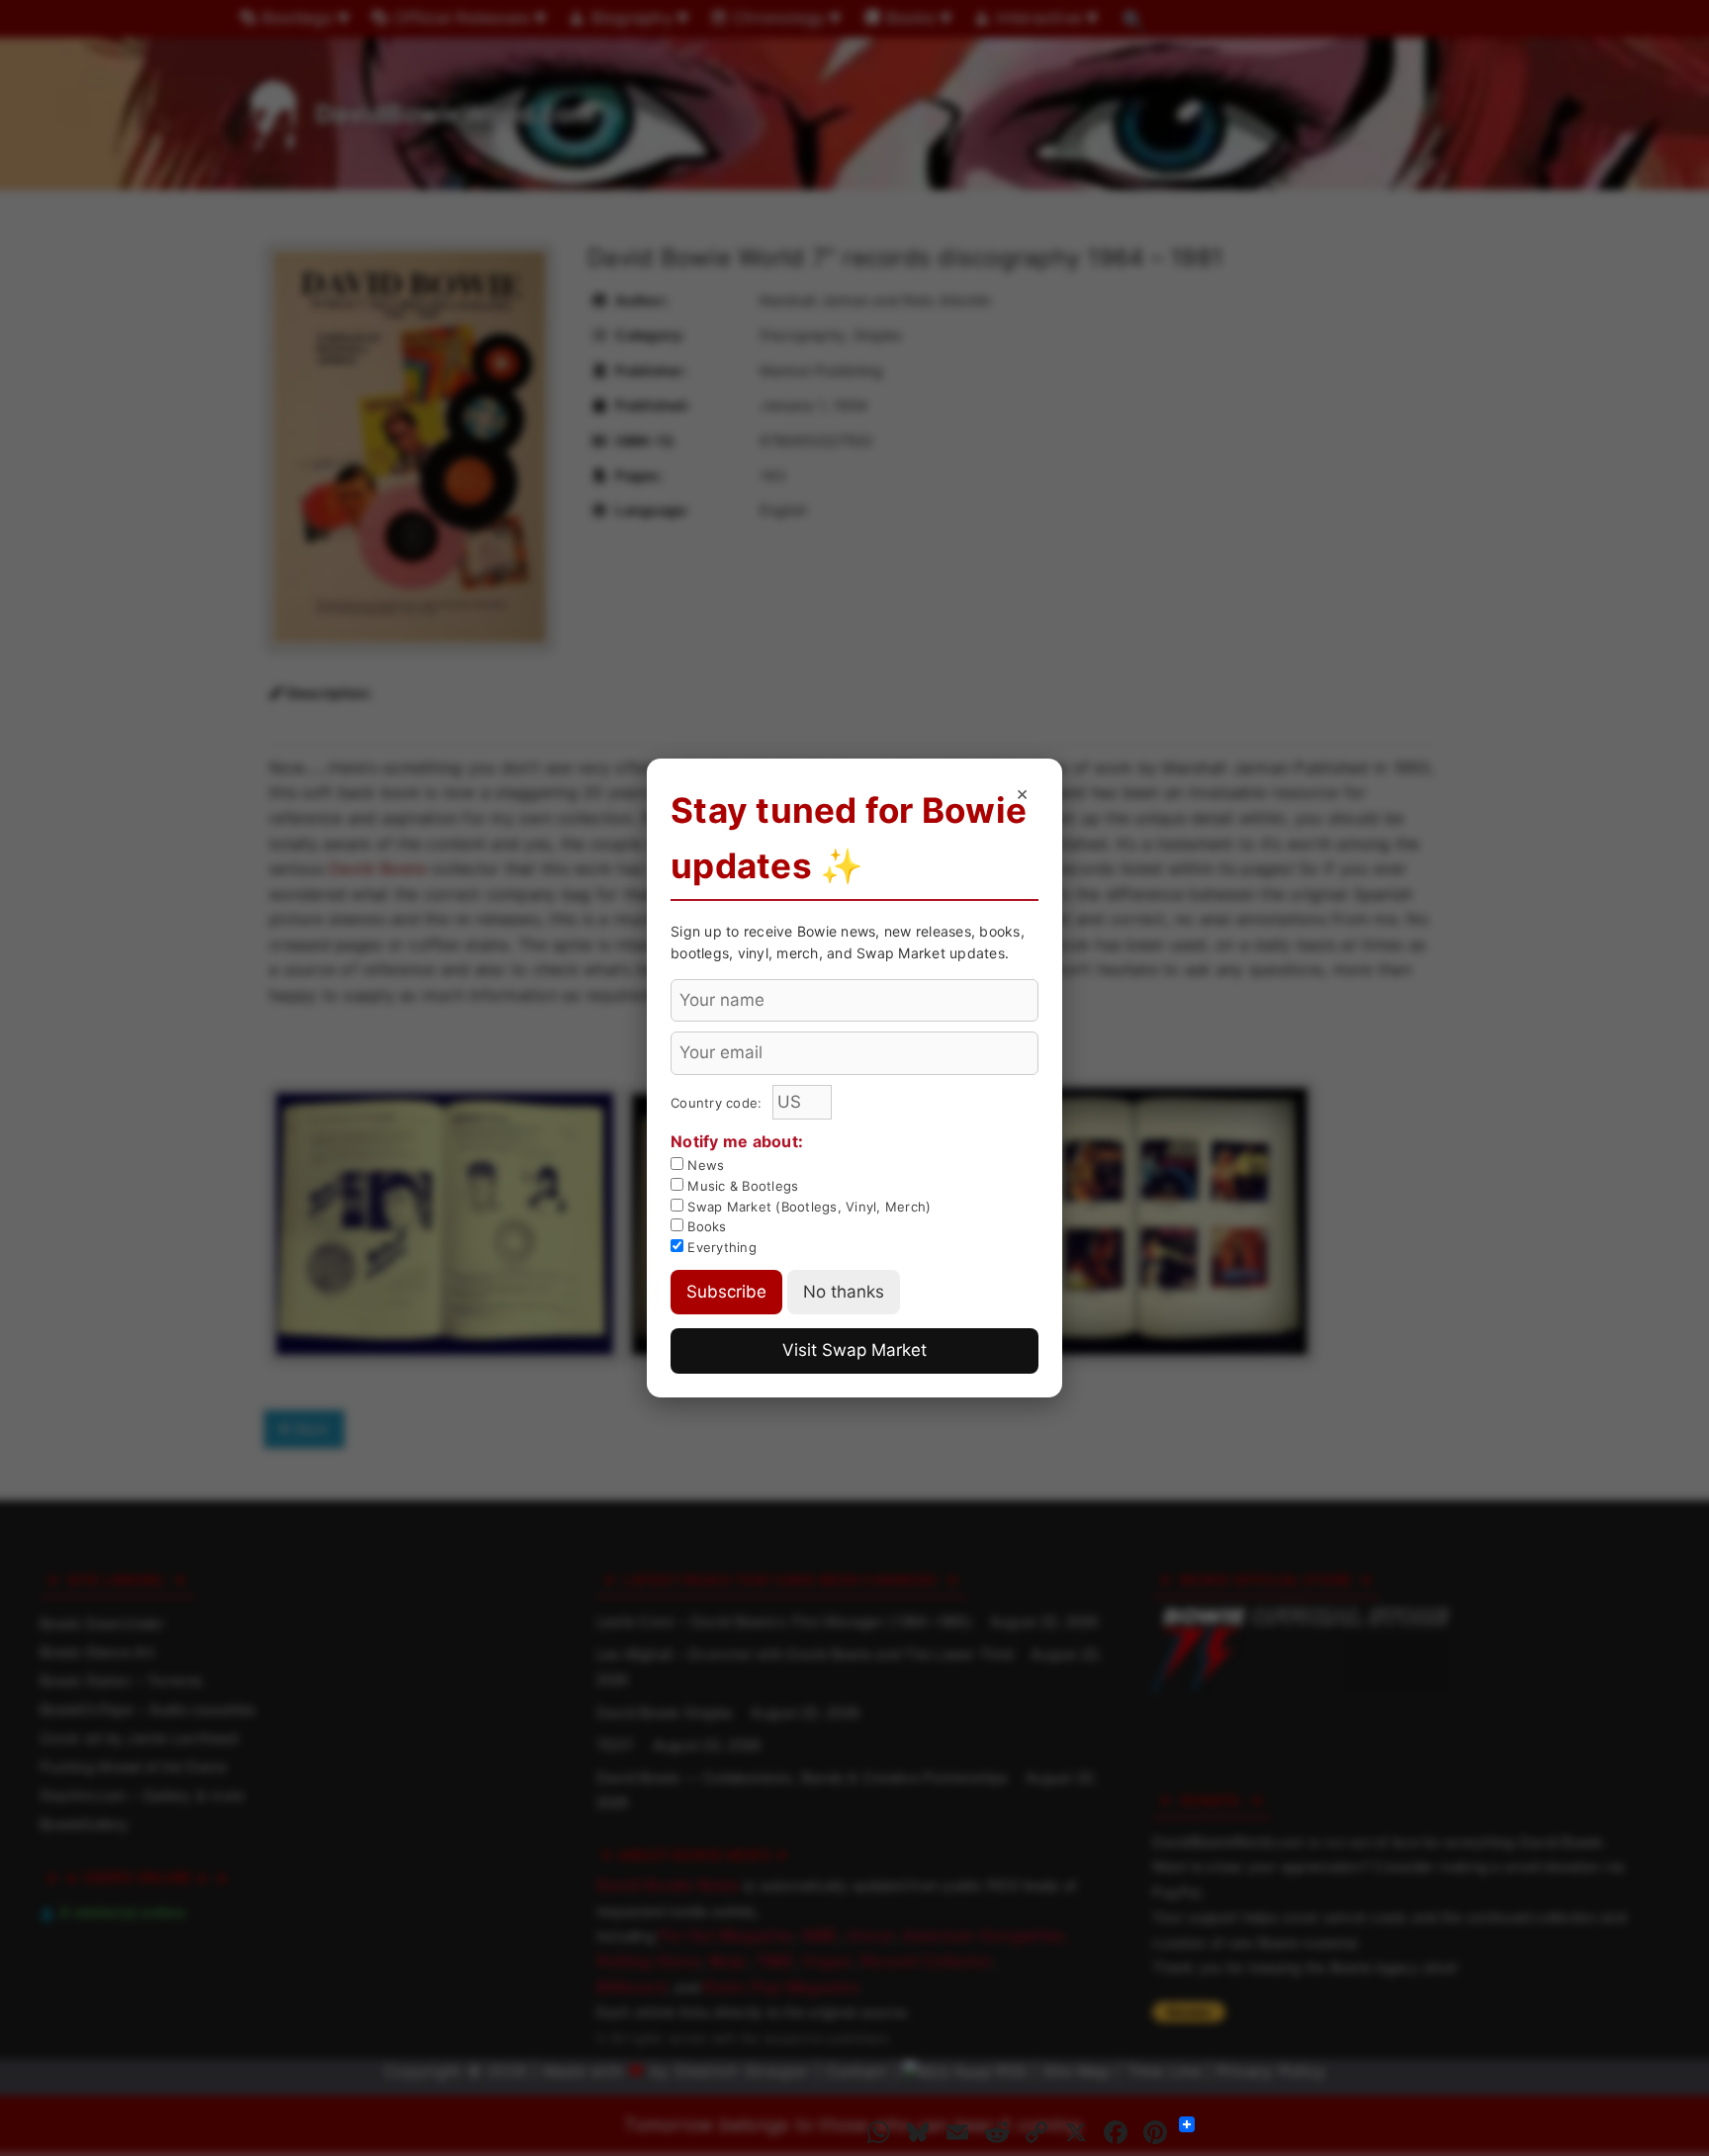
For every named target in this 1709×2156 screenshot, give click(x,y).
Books (705, 1226)
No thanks (844, 1292)
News (704, 1165)
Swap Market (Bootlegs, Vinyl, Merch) (807, 1207)
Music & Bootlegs (741, 1186)
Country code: (719, 1103)
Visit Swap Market (854, 1350)
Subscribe (726, 1292)
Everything (720, 1247)
